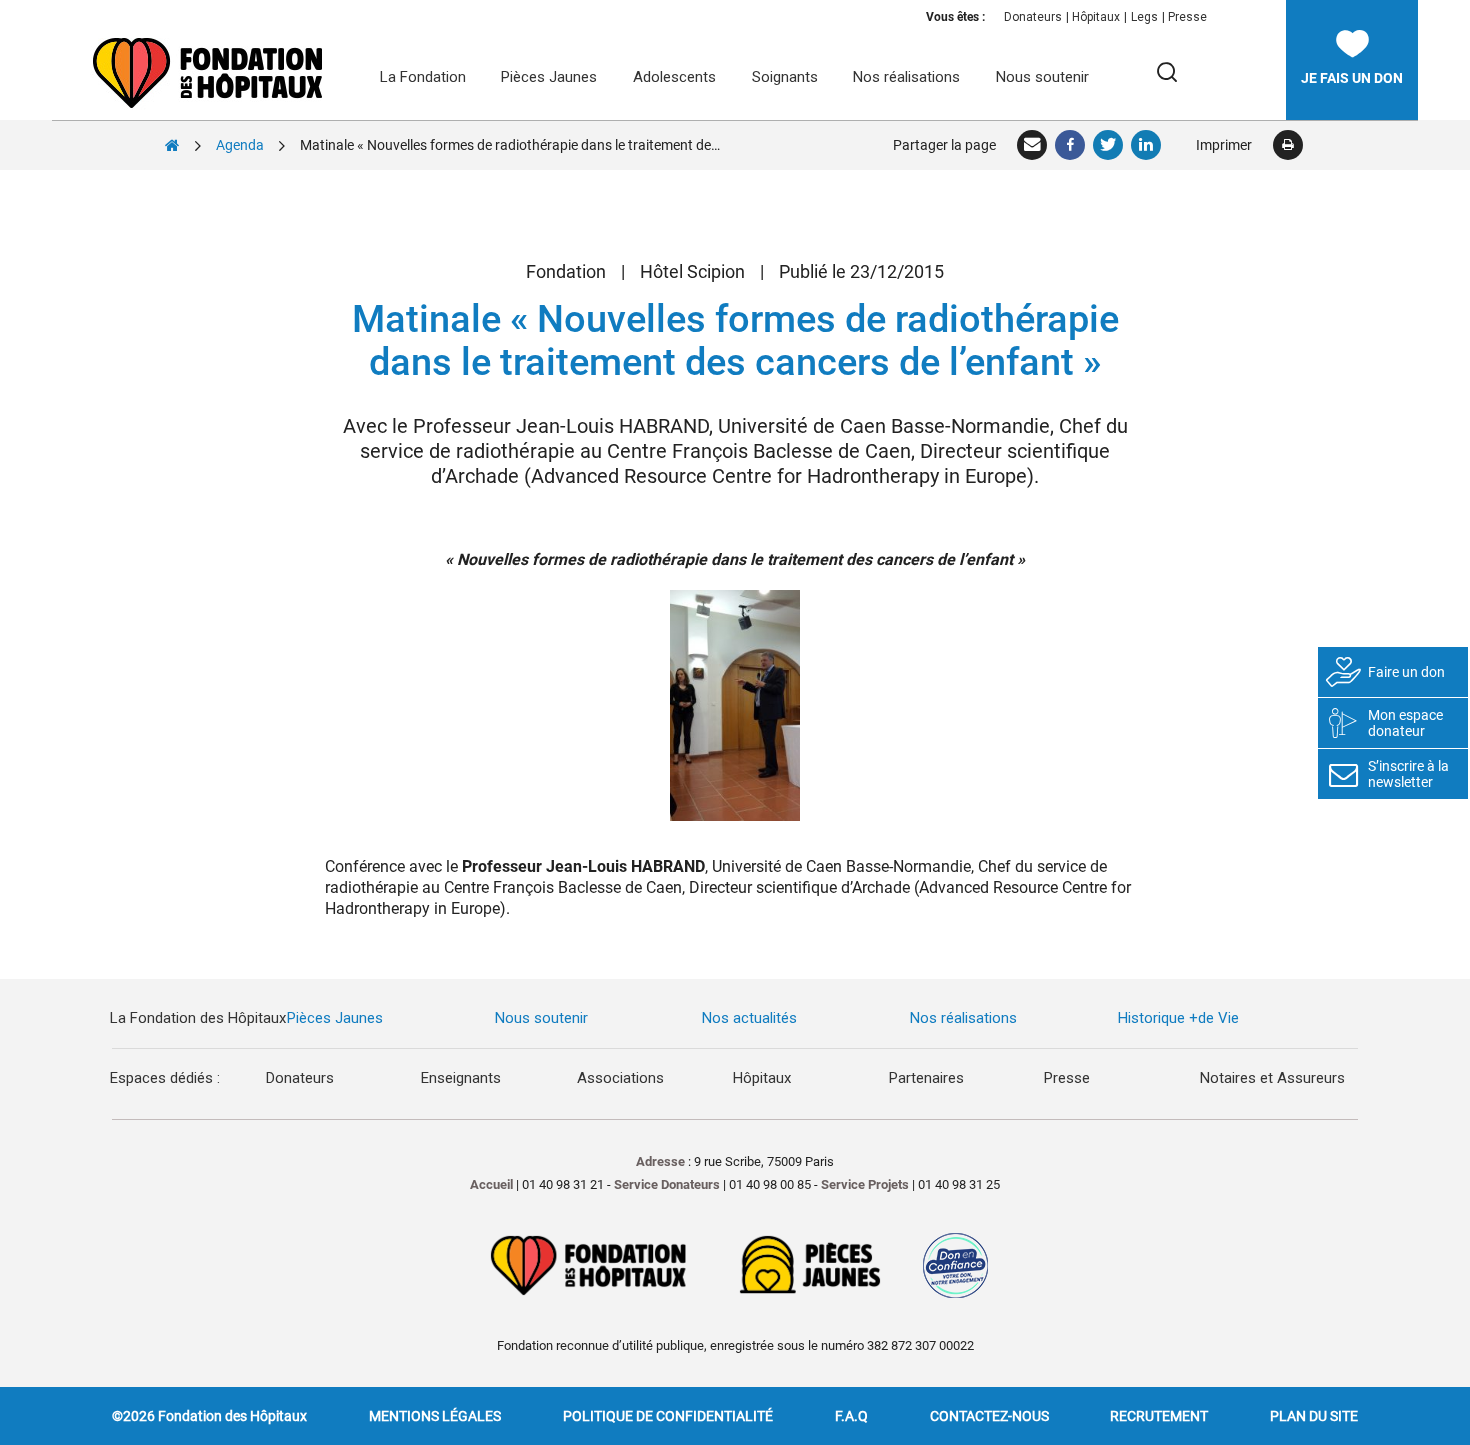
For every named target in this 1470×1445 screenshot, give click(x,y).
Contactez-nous (989, 1416)
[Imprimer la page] (1287, 145)
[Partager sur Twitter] (1109, 145)
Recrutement (1159, 1416)
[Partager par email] (1033, 145)
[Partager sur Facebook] (1071, 145)
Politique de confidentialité (668, 1416)
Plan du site (1314, 1416)
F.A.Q (851, 1416)
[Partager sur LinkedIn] (1147, 145)
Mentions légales (435, 1416)
